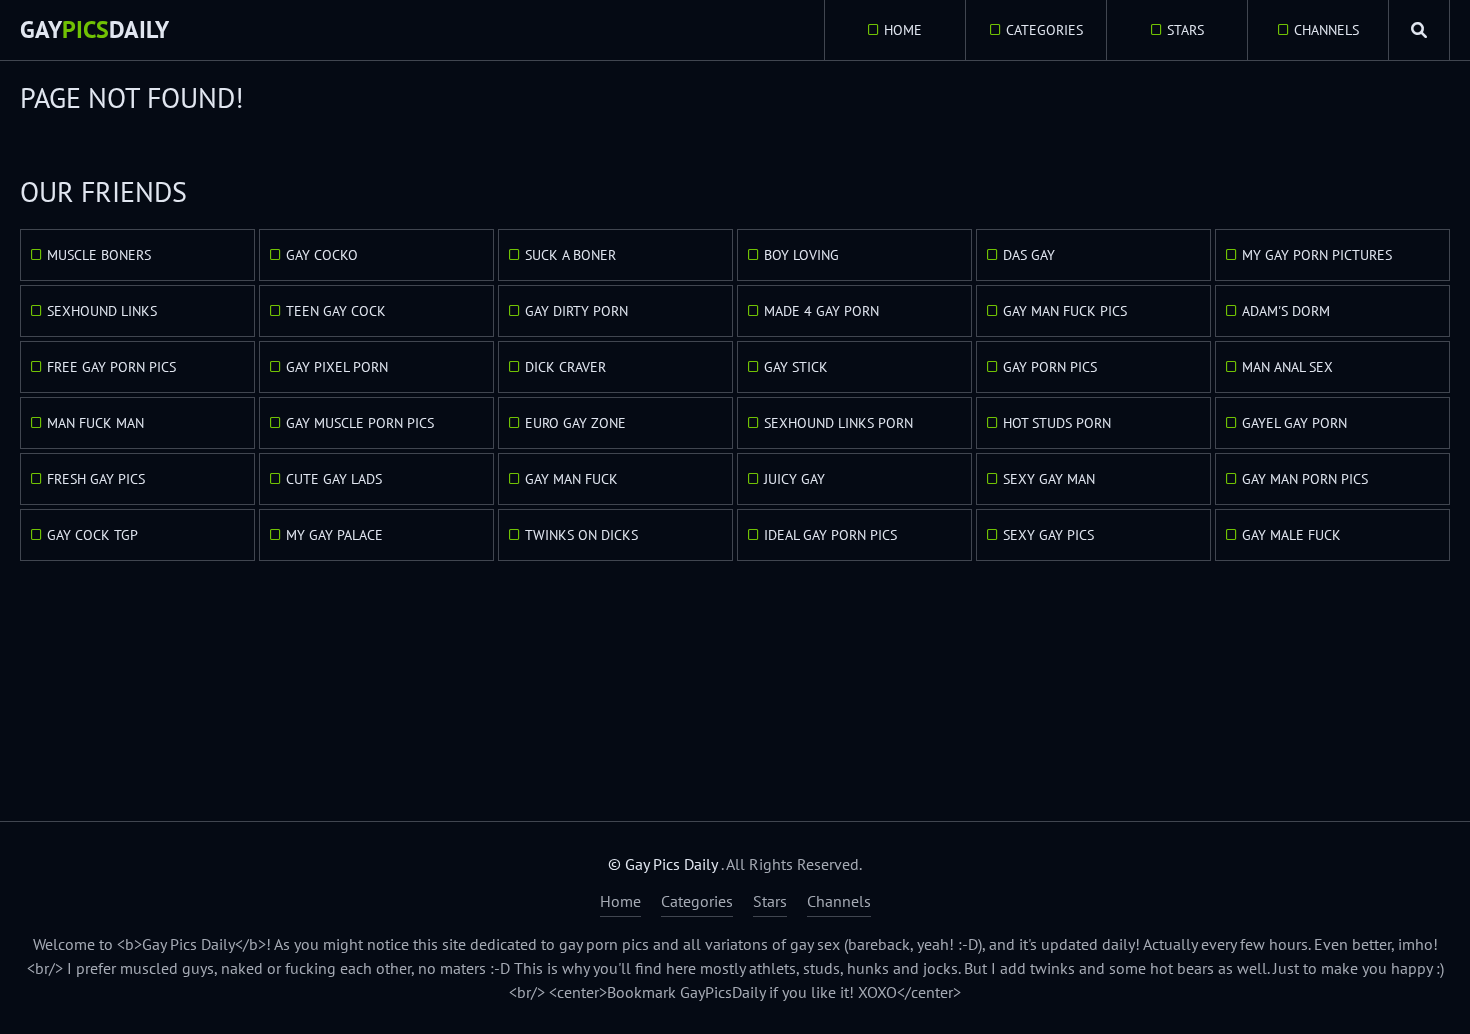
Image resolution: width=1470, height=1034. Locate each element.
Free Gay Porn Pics (111, 367)
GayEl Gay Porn (1294, 423)
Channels (1326, 30)
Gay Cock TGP (92, 535)
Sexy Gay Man (1049, 479)
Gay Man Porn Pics (1305, 479)
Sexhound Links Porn (838, 423)
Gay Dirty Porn (576, 311)
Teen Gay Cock (336, 311)
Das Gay (1029, 255)
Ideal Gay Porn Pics (830, 535)
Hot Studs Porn (1057, 423)
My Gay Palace (334, 535)
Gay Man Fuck (571, 479)
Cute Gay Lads (334, 479)
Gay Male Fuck (1291, 535)
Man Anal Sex (1287, 367)
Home (903, 30)
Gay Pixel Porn (337, 367)
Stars (1185, 30)
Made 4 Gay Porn (821, 311)
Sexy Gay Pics (1048, 535)
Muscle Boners (99, 255)
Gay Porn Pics (1050, 367)
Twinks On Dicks (581, 535)
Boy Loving (801, 255)
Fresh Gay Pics (96, 479)
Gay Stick (796, 367)
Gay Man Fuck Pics (1065, 311)
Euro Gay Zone (575, 423)
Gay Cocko (322, 255)
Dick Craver (565, 367)
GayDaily (94, 29)
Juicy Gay (794, 479)
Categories (1044, 30)
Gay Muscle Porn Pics (360, 423)
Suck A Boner (570, 255)
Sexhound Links (102, 311)
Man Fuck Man (95, 423)
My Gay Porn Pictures (1317, 255)
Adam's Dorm (1286, 311)
